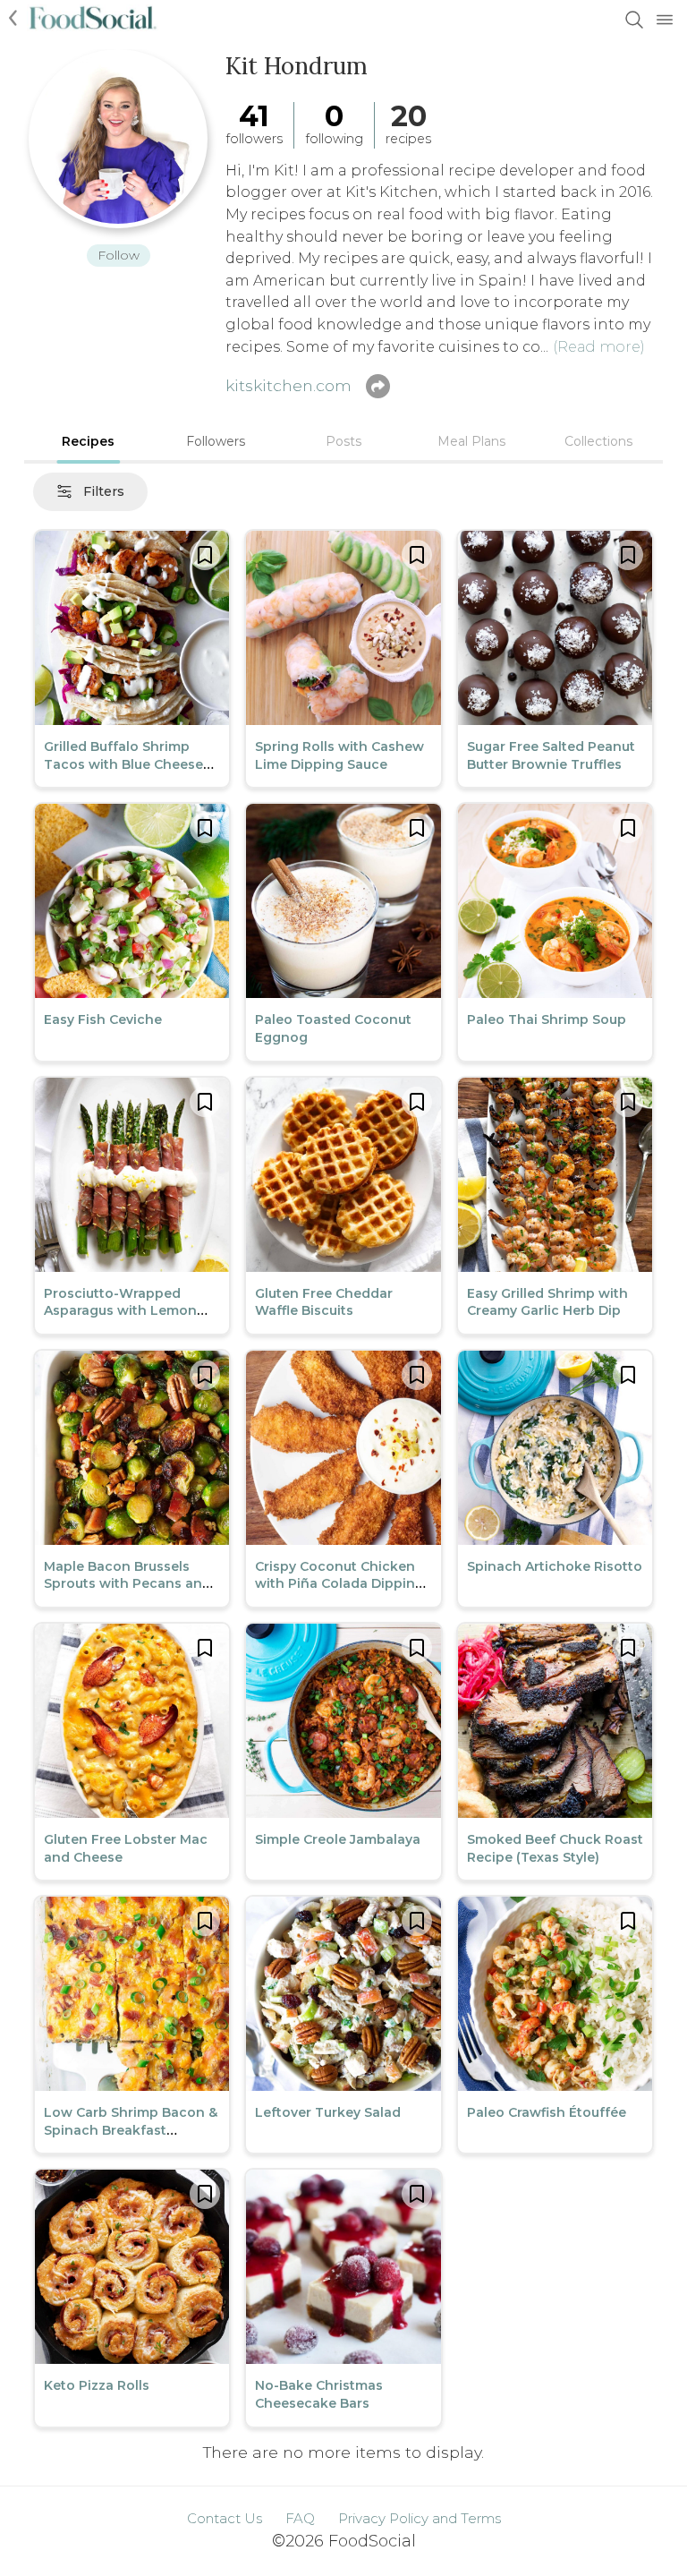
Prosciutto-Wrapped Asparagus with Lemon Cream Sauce (120, 1311)
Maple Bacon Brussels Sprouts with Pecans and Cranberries (127, 1584)
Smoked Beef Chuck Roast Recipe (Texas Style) (555, 1848)
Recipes (88, 441)
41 (254, 116)
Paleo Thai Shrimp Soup (547, 1019)
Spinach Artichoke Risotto (555, 1566)
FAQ (300, 2518)
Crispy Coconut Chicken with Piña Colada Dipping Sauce (339, 1584)
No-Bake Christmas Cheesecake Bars (319, 2394)
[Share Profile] (378, 386)
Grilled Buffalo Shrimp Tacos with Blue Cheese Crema (123, 764)
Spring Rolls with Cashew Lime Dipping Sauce (339, 755)
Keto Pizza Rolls (97, 2385)
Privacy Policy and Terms (420, 2518)
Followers (216, 441)
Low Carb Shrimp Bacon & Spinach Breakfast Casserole (131, 2130)
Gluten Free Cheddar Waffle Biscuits (324, 1302)
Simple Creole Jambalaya (338, 1839)
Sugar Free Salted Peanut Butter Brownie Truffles (551, 755)
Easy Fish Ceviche (103, 1019)
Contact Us (225, 2518)
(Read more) (599, 347)
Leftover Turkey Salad (328, 2112)
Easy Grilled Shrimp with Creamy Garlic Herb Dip (547, 1302)
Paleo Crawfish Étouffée (547, 2112)
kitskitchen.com (288, 385)
